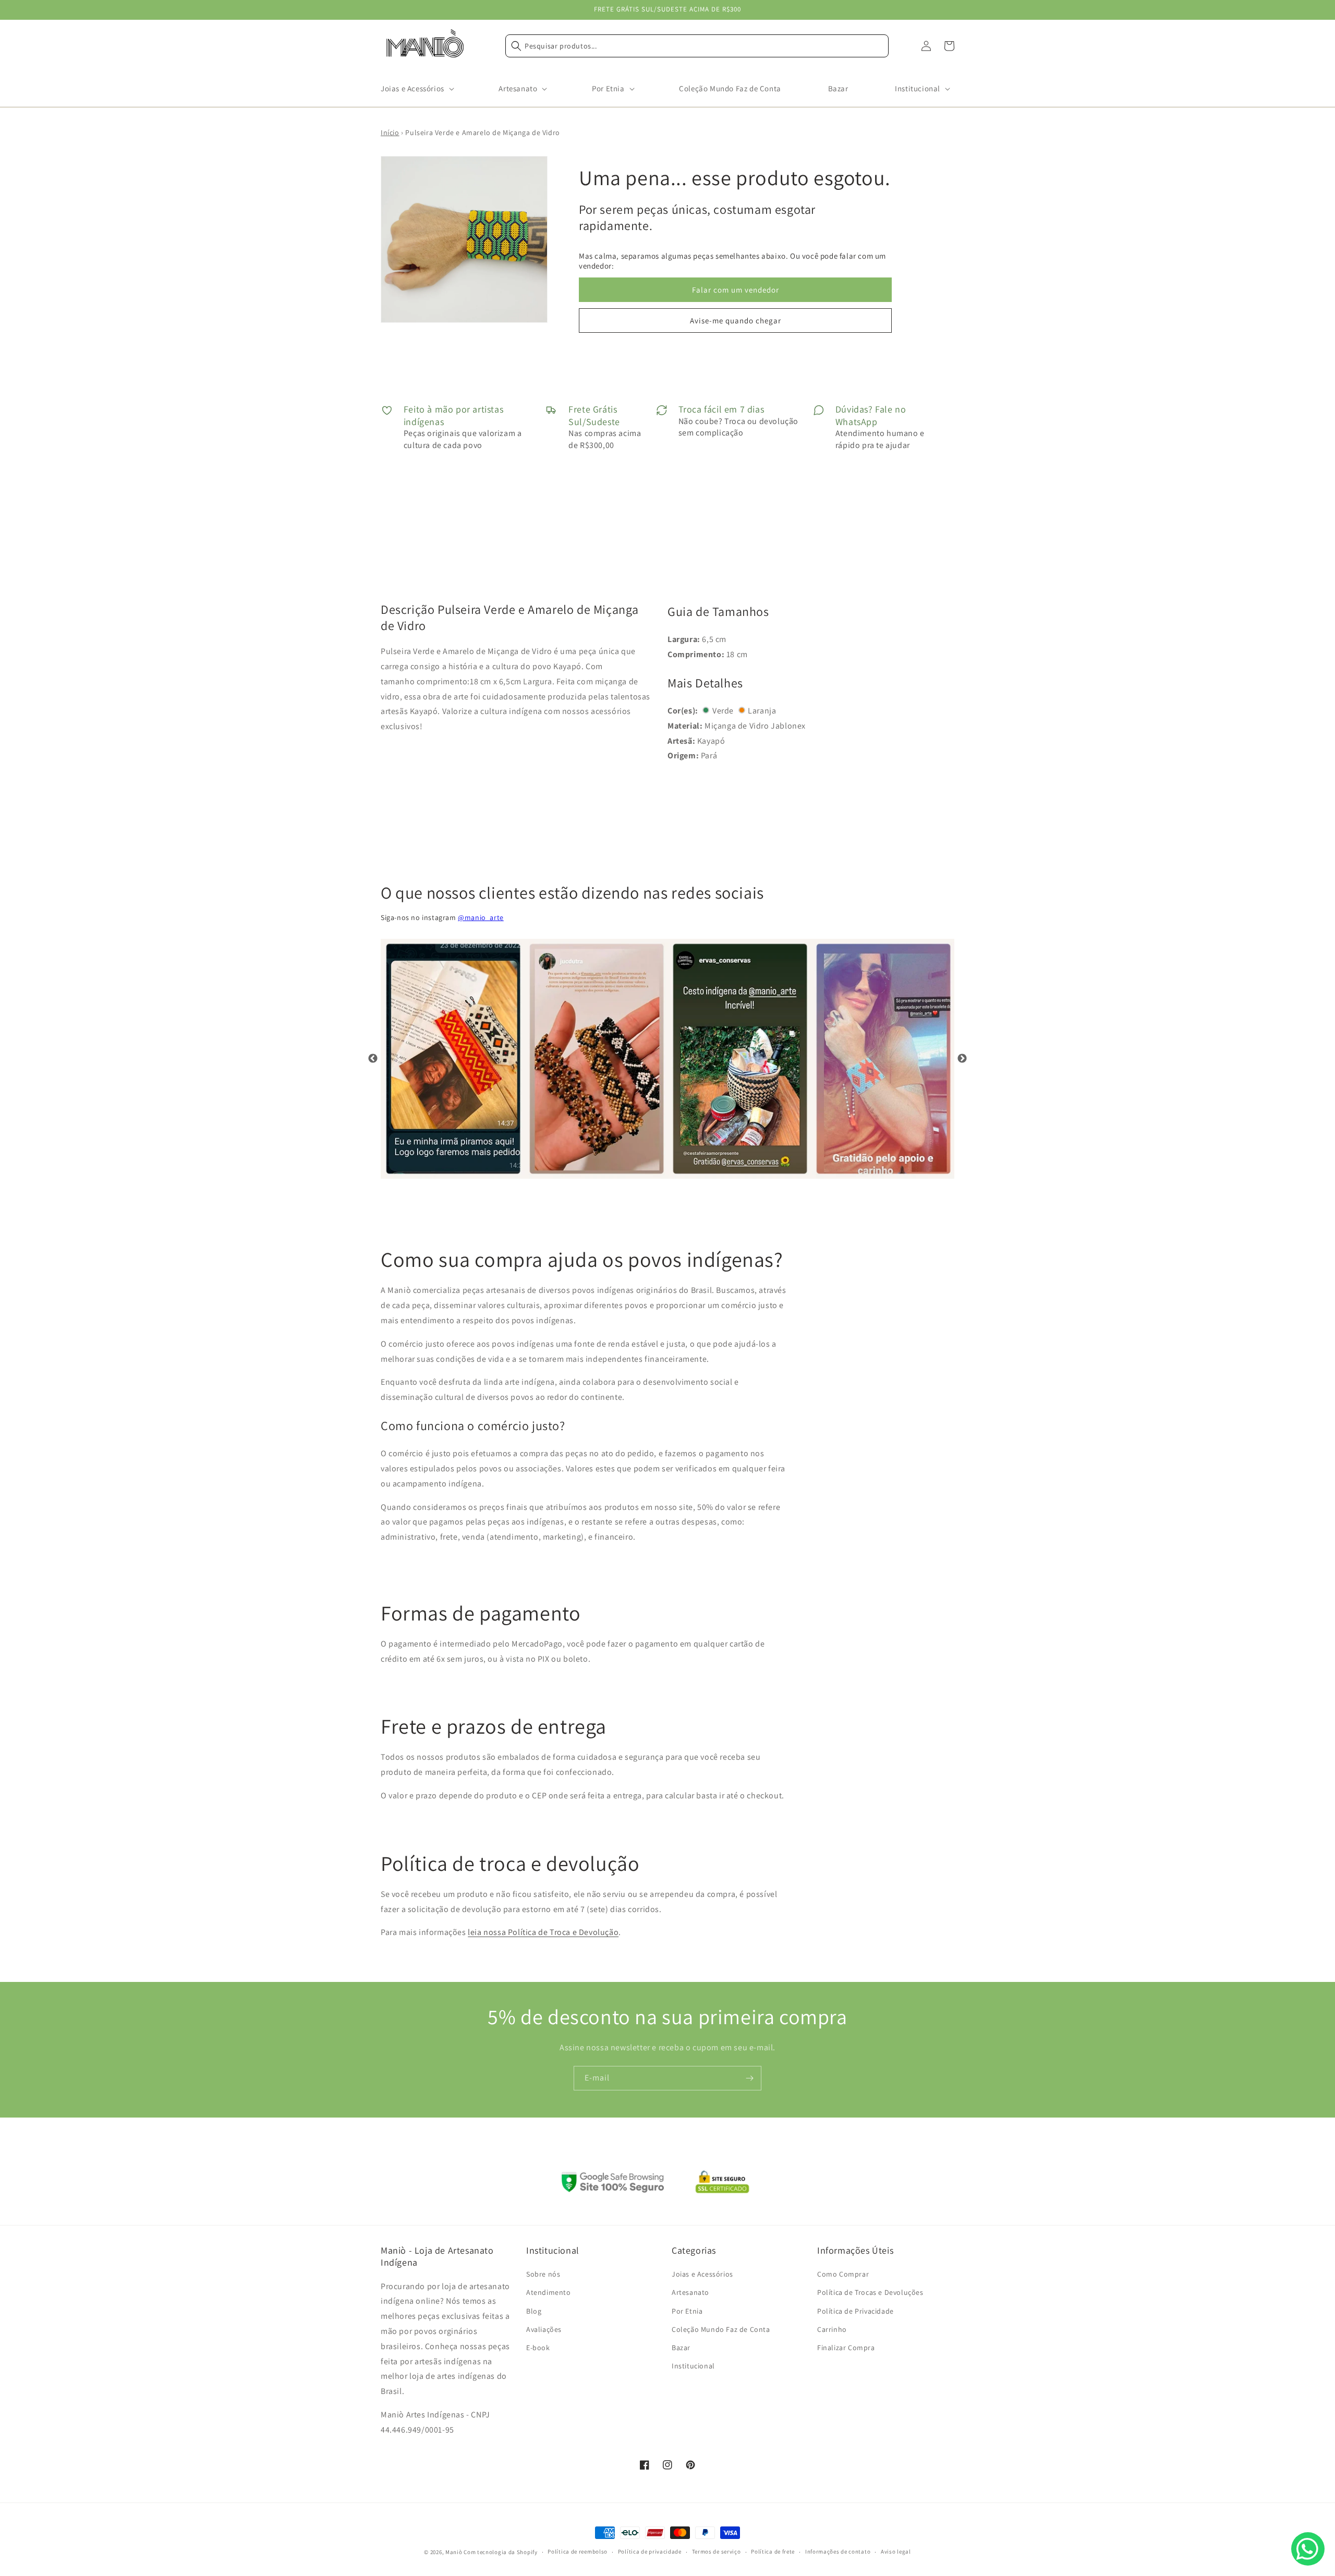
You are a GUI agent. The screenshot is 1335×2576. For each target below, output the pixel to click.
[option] (452, 1059)
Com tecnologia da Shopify (501, 2552)
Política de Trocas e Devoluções (870, 2292)
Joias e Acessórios (702, 2274)
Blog (534, 2311)
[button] (416, 89)
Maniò (454, 2552)
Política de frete (773, 2551)
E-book (538, 2348)
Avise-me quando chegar (736, 321)
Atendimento (549, 2292)
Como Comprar (843, 2274)
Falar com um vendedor (736, 290)
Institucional (693, 2366)
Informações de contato (838, 2551)
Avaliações (544, 2329)
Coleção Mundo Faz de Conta (721, 2329)
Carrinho (832, 2329)
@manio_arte (481, 917)
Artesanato (690, 2292)
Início (390, 132)
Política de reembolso (578, 2551)
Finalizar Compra (846, 2348)
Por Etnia (687, 2311)
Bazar (681, 2348)
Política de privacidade (650, 2551)
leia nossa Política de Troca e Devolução (543, 1932)
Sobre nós (543, 2274)
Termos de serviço (717, 2551)
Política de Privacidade (855, 2311)
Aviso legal (896, 2551)
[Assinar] (749, 2078)
